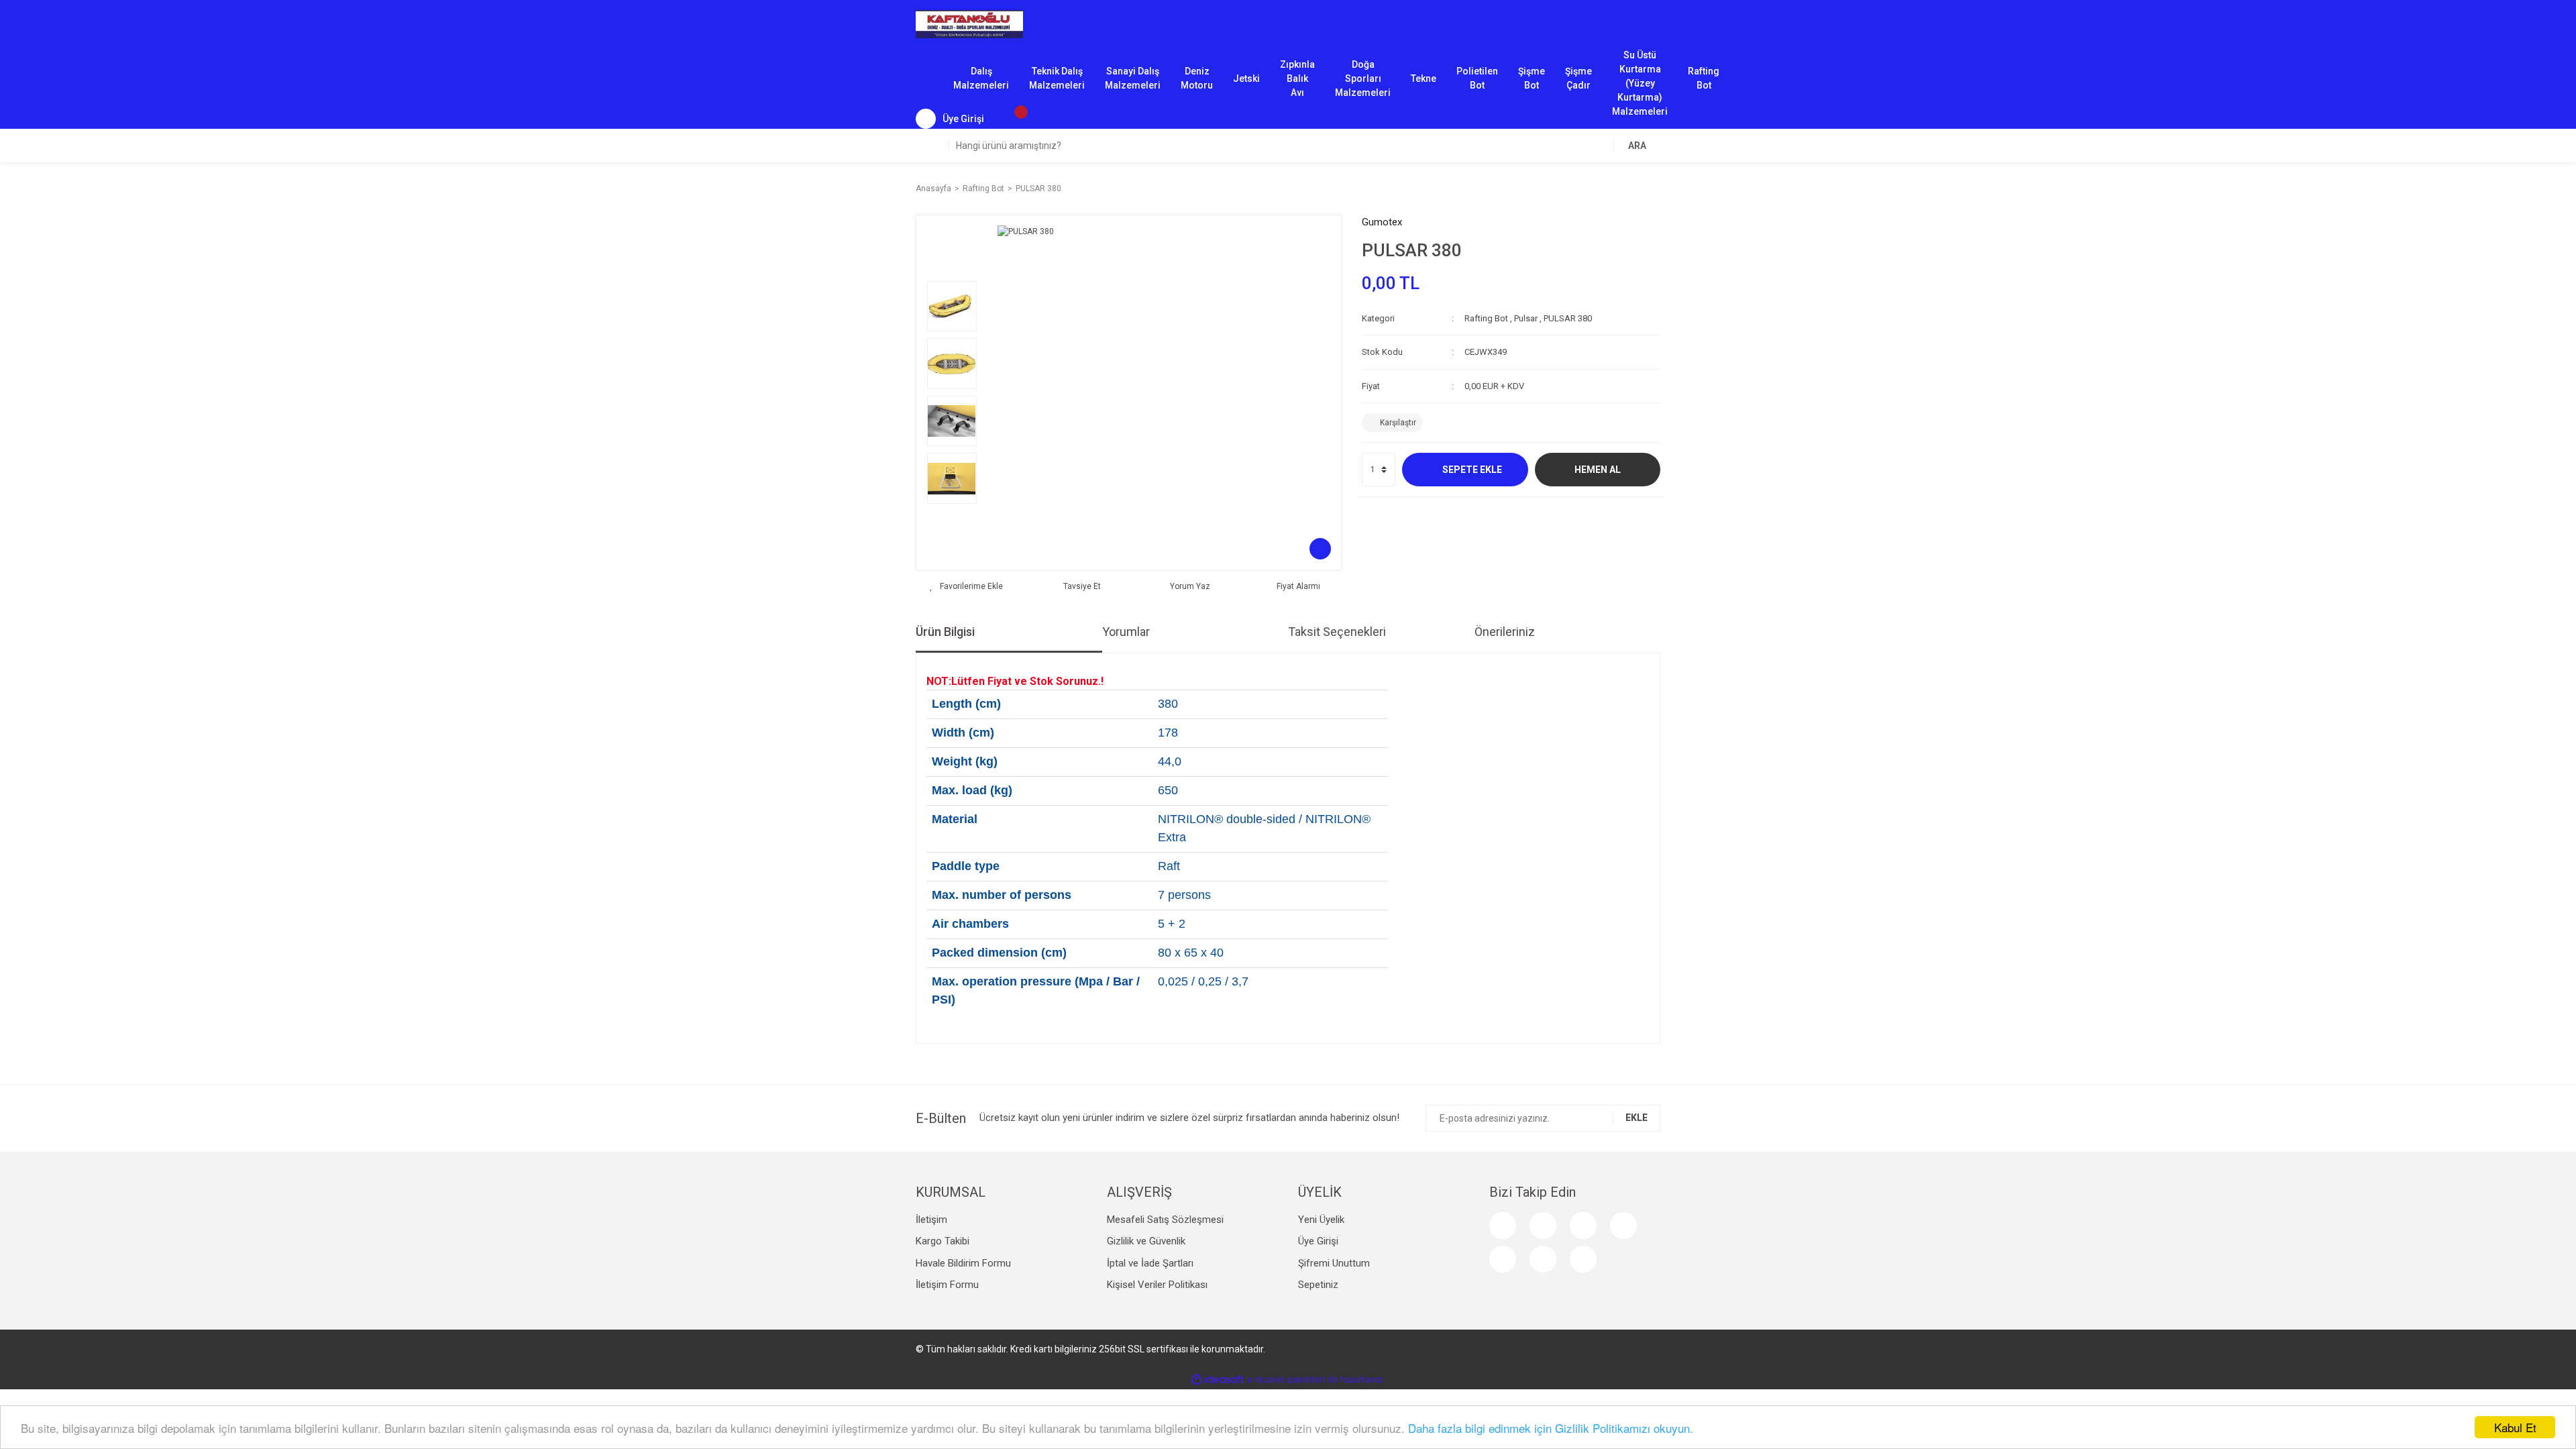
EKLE (1636, 1118)
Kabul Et (2515, 1427)
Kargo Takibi (943, 1241)
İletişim (931, 1220)
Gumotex (1382, 222)
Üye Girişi (1318, 1241)
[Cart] (1014, 119)
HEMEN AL (1598, 470)
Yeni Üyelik (1321, 1220)
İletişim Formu (947, 1285)
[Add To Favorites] (966, 586)
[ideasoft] (1218, 1380)
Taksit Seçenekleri (1337, 632)
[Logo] (969, 23)
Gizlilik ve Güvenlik (1146, 1241)
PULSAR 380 (1568, 318)
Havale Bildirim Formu (963, 1263)
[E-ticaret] (1286, 1380)
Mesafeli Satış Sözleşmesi (1165, 1220)
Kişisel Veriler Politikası (1157, 1285)
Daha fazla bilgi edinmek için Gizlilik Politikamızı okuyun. (1551, 1428)
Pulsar (1526, 318)
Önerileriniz (1505, 632)
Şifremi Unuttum (1334, 1263)
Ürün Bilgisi (945, 632)
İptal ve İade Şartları (1150, 1263)
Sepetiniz (1318, 1285)
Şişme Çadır (1578, 78)
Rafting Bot (1704, 78)
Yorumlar (1126, 632)
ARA (1637, 146)
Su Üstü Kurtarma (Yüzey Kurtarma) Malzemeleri (1640, 79)
